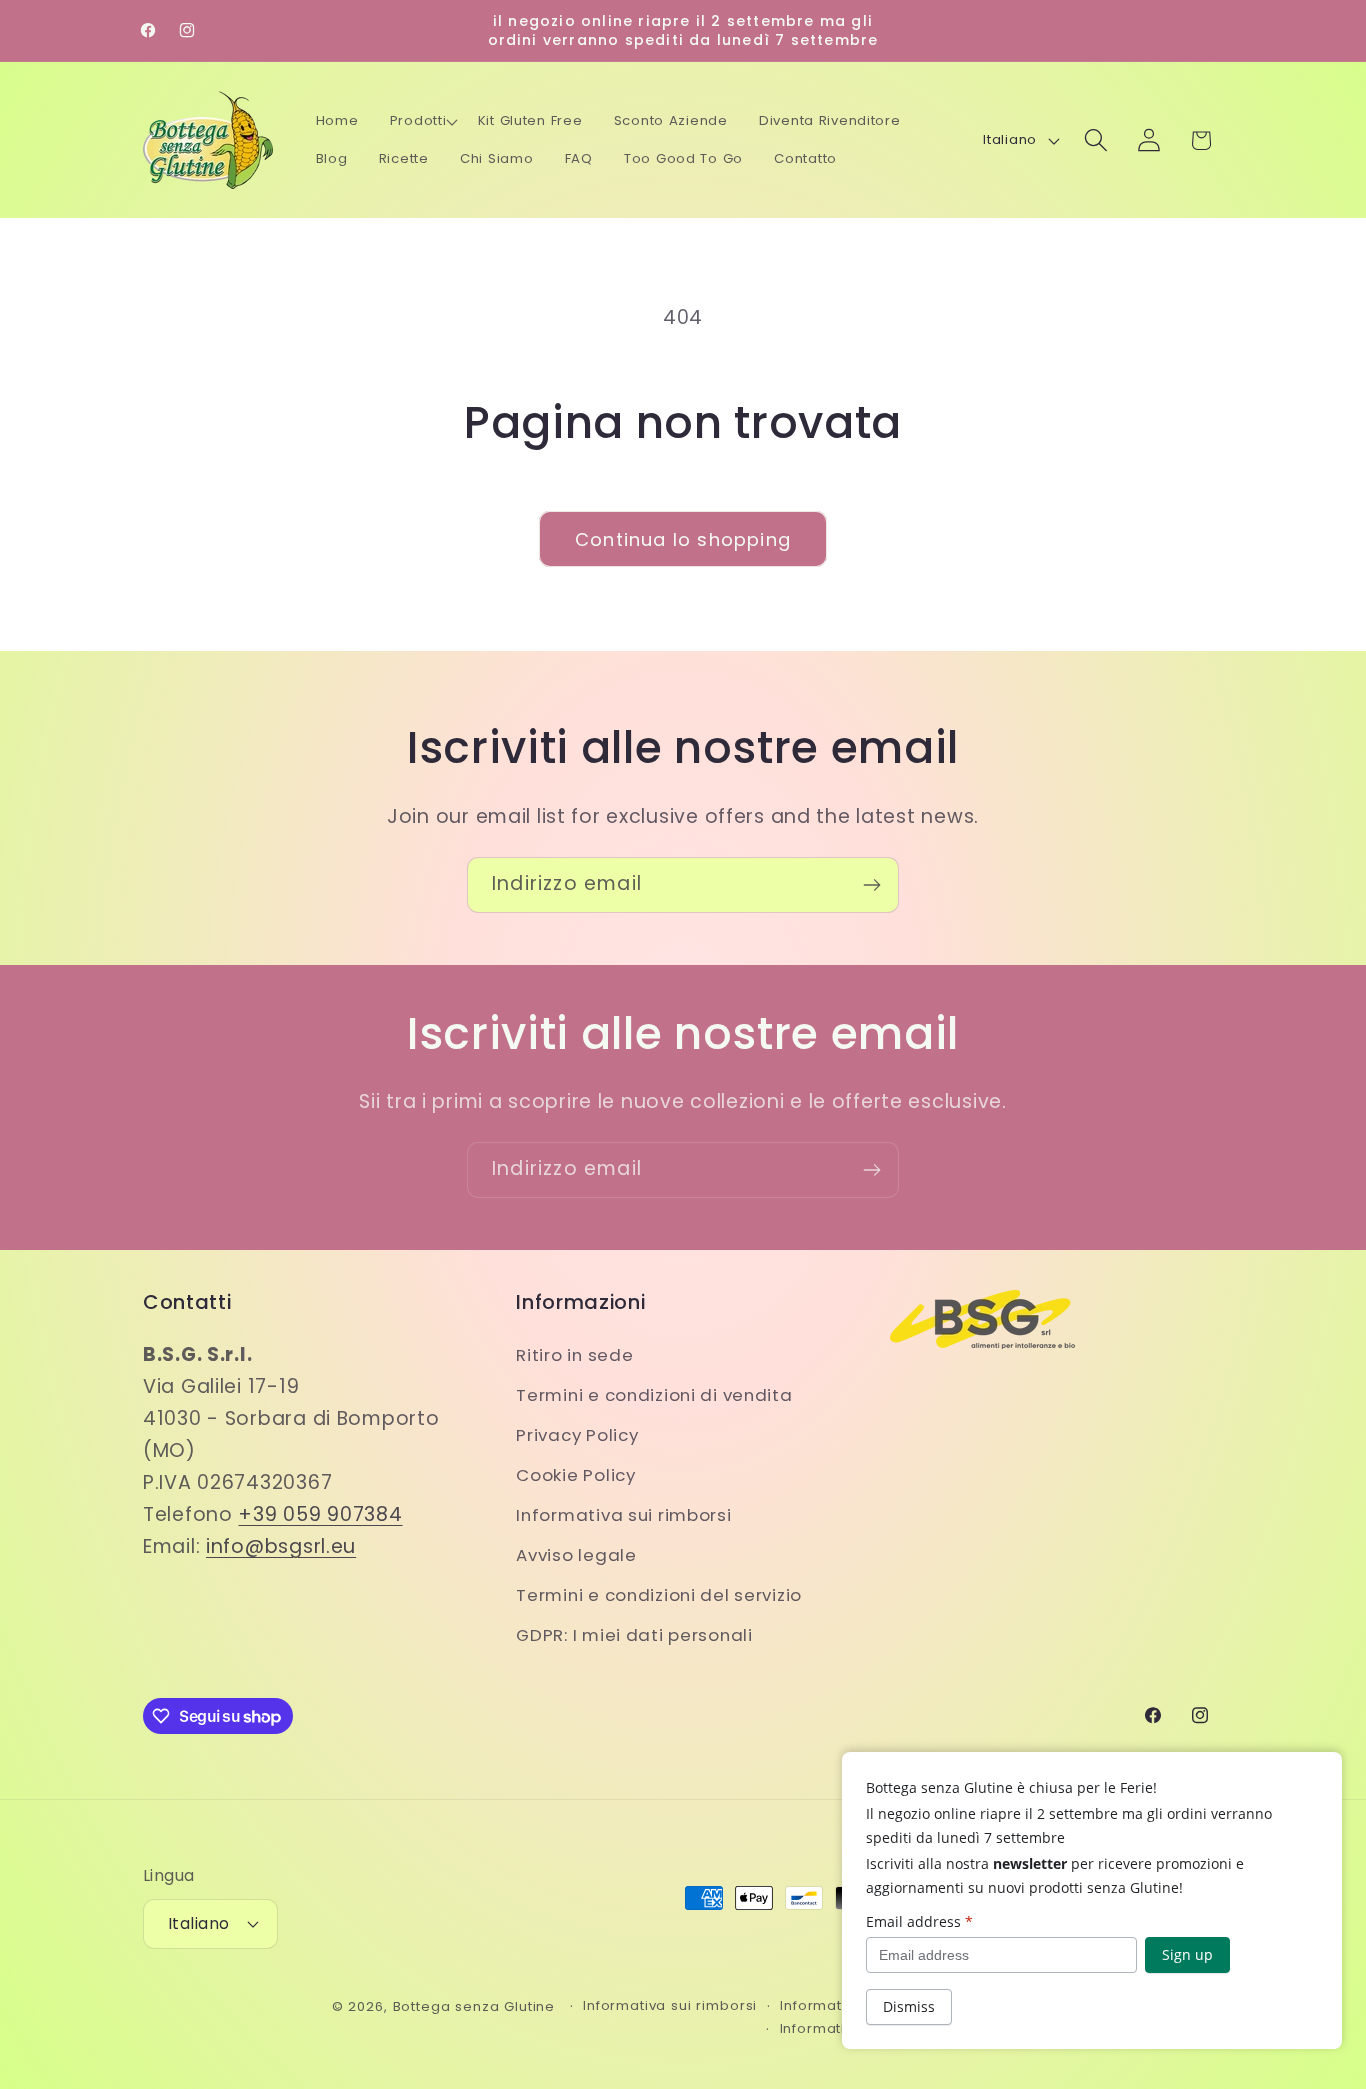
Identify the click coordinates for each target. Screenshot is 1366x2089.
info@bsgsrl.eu (281, 1546)
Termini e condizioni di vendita (654, 1395)
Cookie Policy (575, 1475)
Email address (919, 1921)
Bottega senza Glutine (474, 2006)
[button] (424, 121)
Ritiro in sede (574, 1355)
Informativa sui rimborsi (623, 1515)
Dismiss (909, 2006)
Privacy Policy (577, 1435)
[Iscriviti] (871, 885)
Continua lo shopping (683, 539)
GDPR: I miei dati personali (634, 1635)
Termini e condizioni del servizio (659, 1595)
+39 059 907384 (320, 1514)
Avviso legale (576, 1555)
